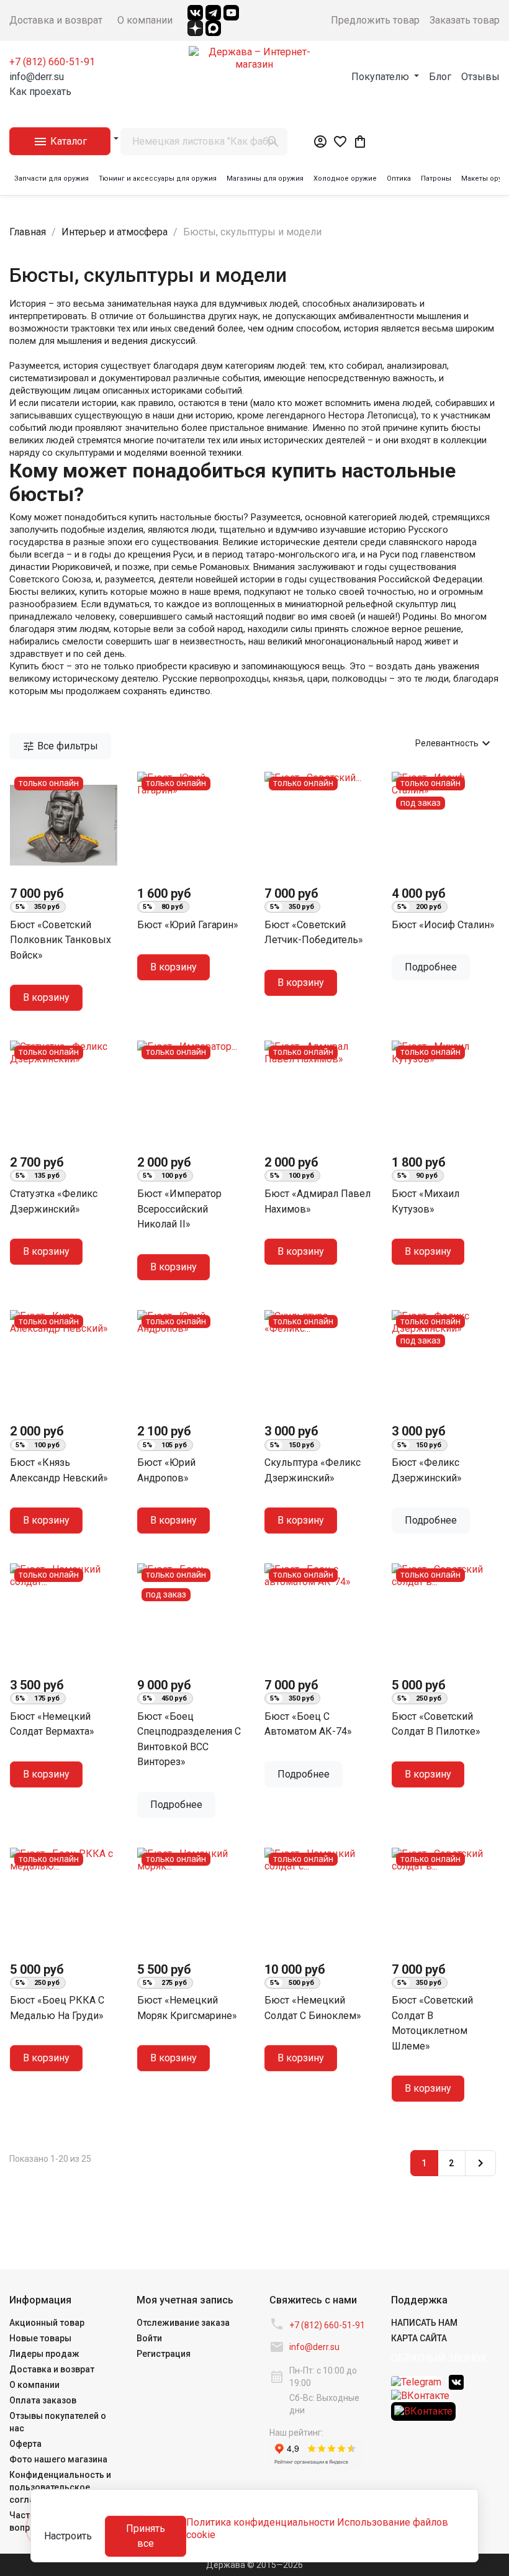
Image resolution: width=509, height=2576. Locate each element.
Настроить (68, 2536)
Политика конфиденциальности (260, 2522)
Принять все (146, 2536)
